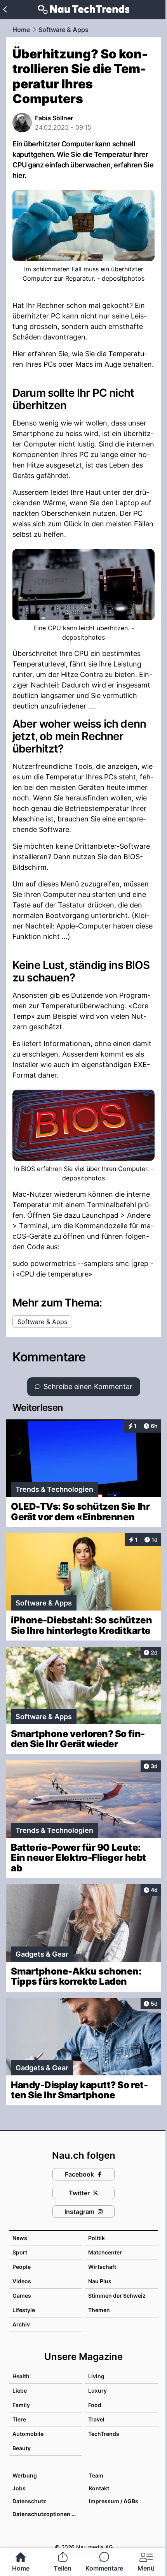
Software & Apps (63, 30)
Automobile (28, 2434)
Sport (20, 2252)
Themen (99, 2310)
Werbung (25, 2475)
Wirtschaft (102, 2267)
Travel (96, 2419)
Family (21, 2405)
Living (96, 2376)
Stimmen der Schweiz (117, 2296)
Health (21, 2376)
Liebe (20, 2390)
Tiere (19, 2419)
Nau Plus (100, 2281)
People (22, 2267)
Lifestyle (24, 2310)
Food (95, 2405)
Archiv (21, 2324)
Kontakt (99, 2488)
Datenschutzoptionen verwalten (47, 2514)
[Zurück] (5, 9)
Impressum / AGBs (114, 2501)
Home (21, 30)
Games (22, 2296)
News (20, 2238)
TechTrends (104, 2434)
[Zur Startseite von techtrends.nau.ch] (84, 9)
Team (96, 2475)
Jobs (19, 2488)
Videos (22, 2281)
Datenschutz (29, 2501)
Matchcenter (105, 2252)
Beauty (22, 2448)
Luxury (97, 2390)
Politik (97, 2238)
